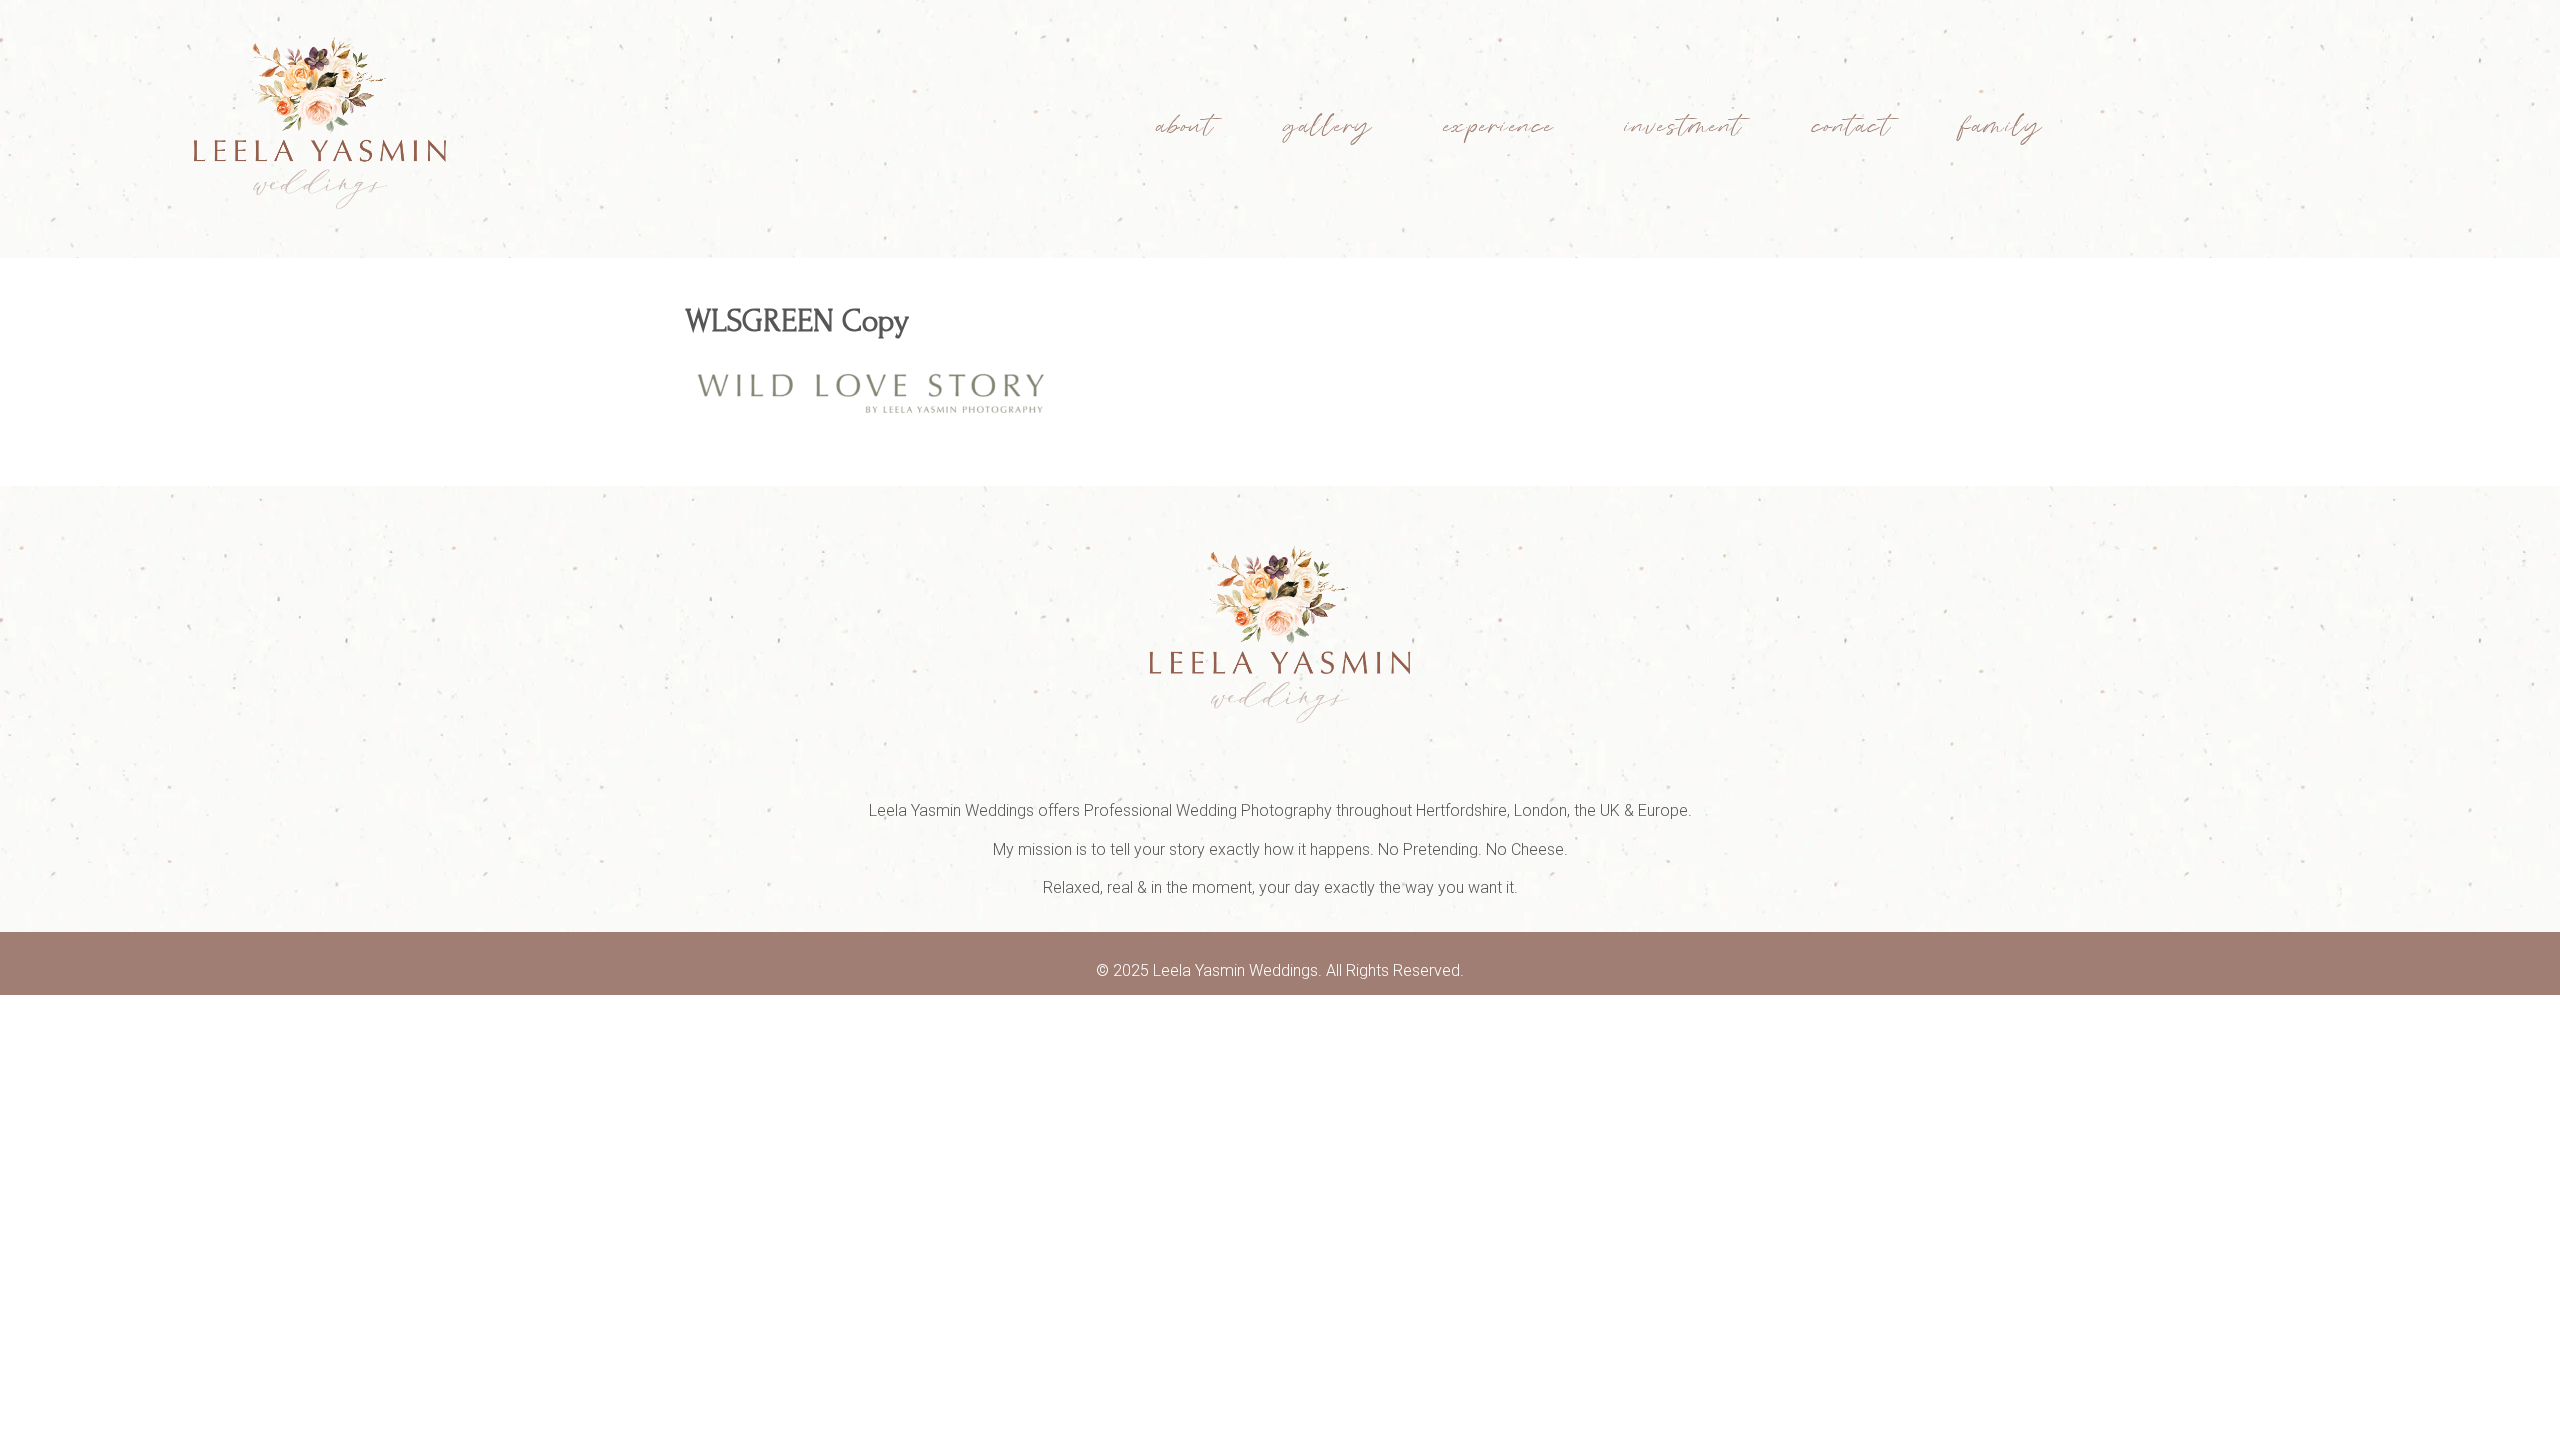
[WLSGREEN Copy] (872, 421)
